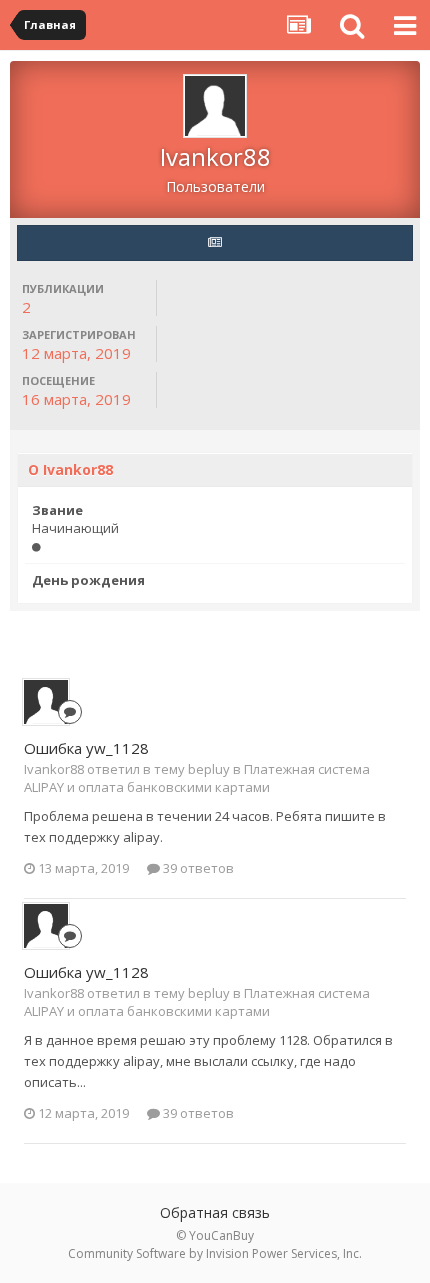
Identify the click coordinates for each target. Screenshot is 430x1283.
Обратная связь (215, 1212)
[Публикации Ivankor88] (215, 243)
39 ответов (197, 868)
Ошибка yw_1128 (86, 748)
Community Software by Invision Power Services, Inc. (215, 1253)
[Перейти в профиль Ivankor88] (46, 702)
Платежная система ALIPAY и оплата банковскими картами (197, 778)
